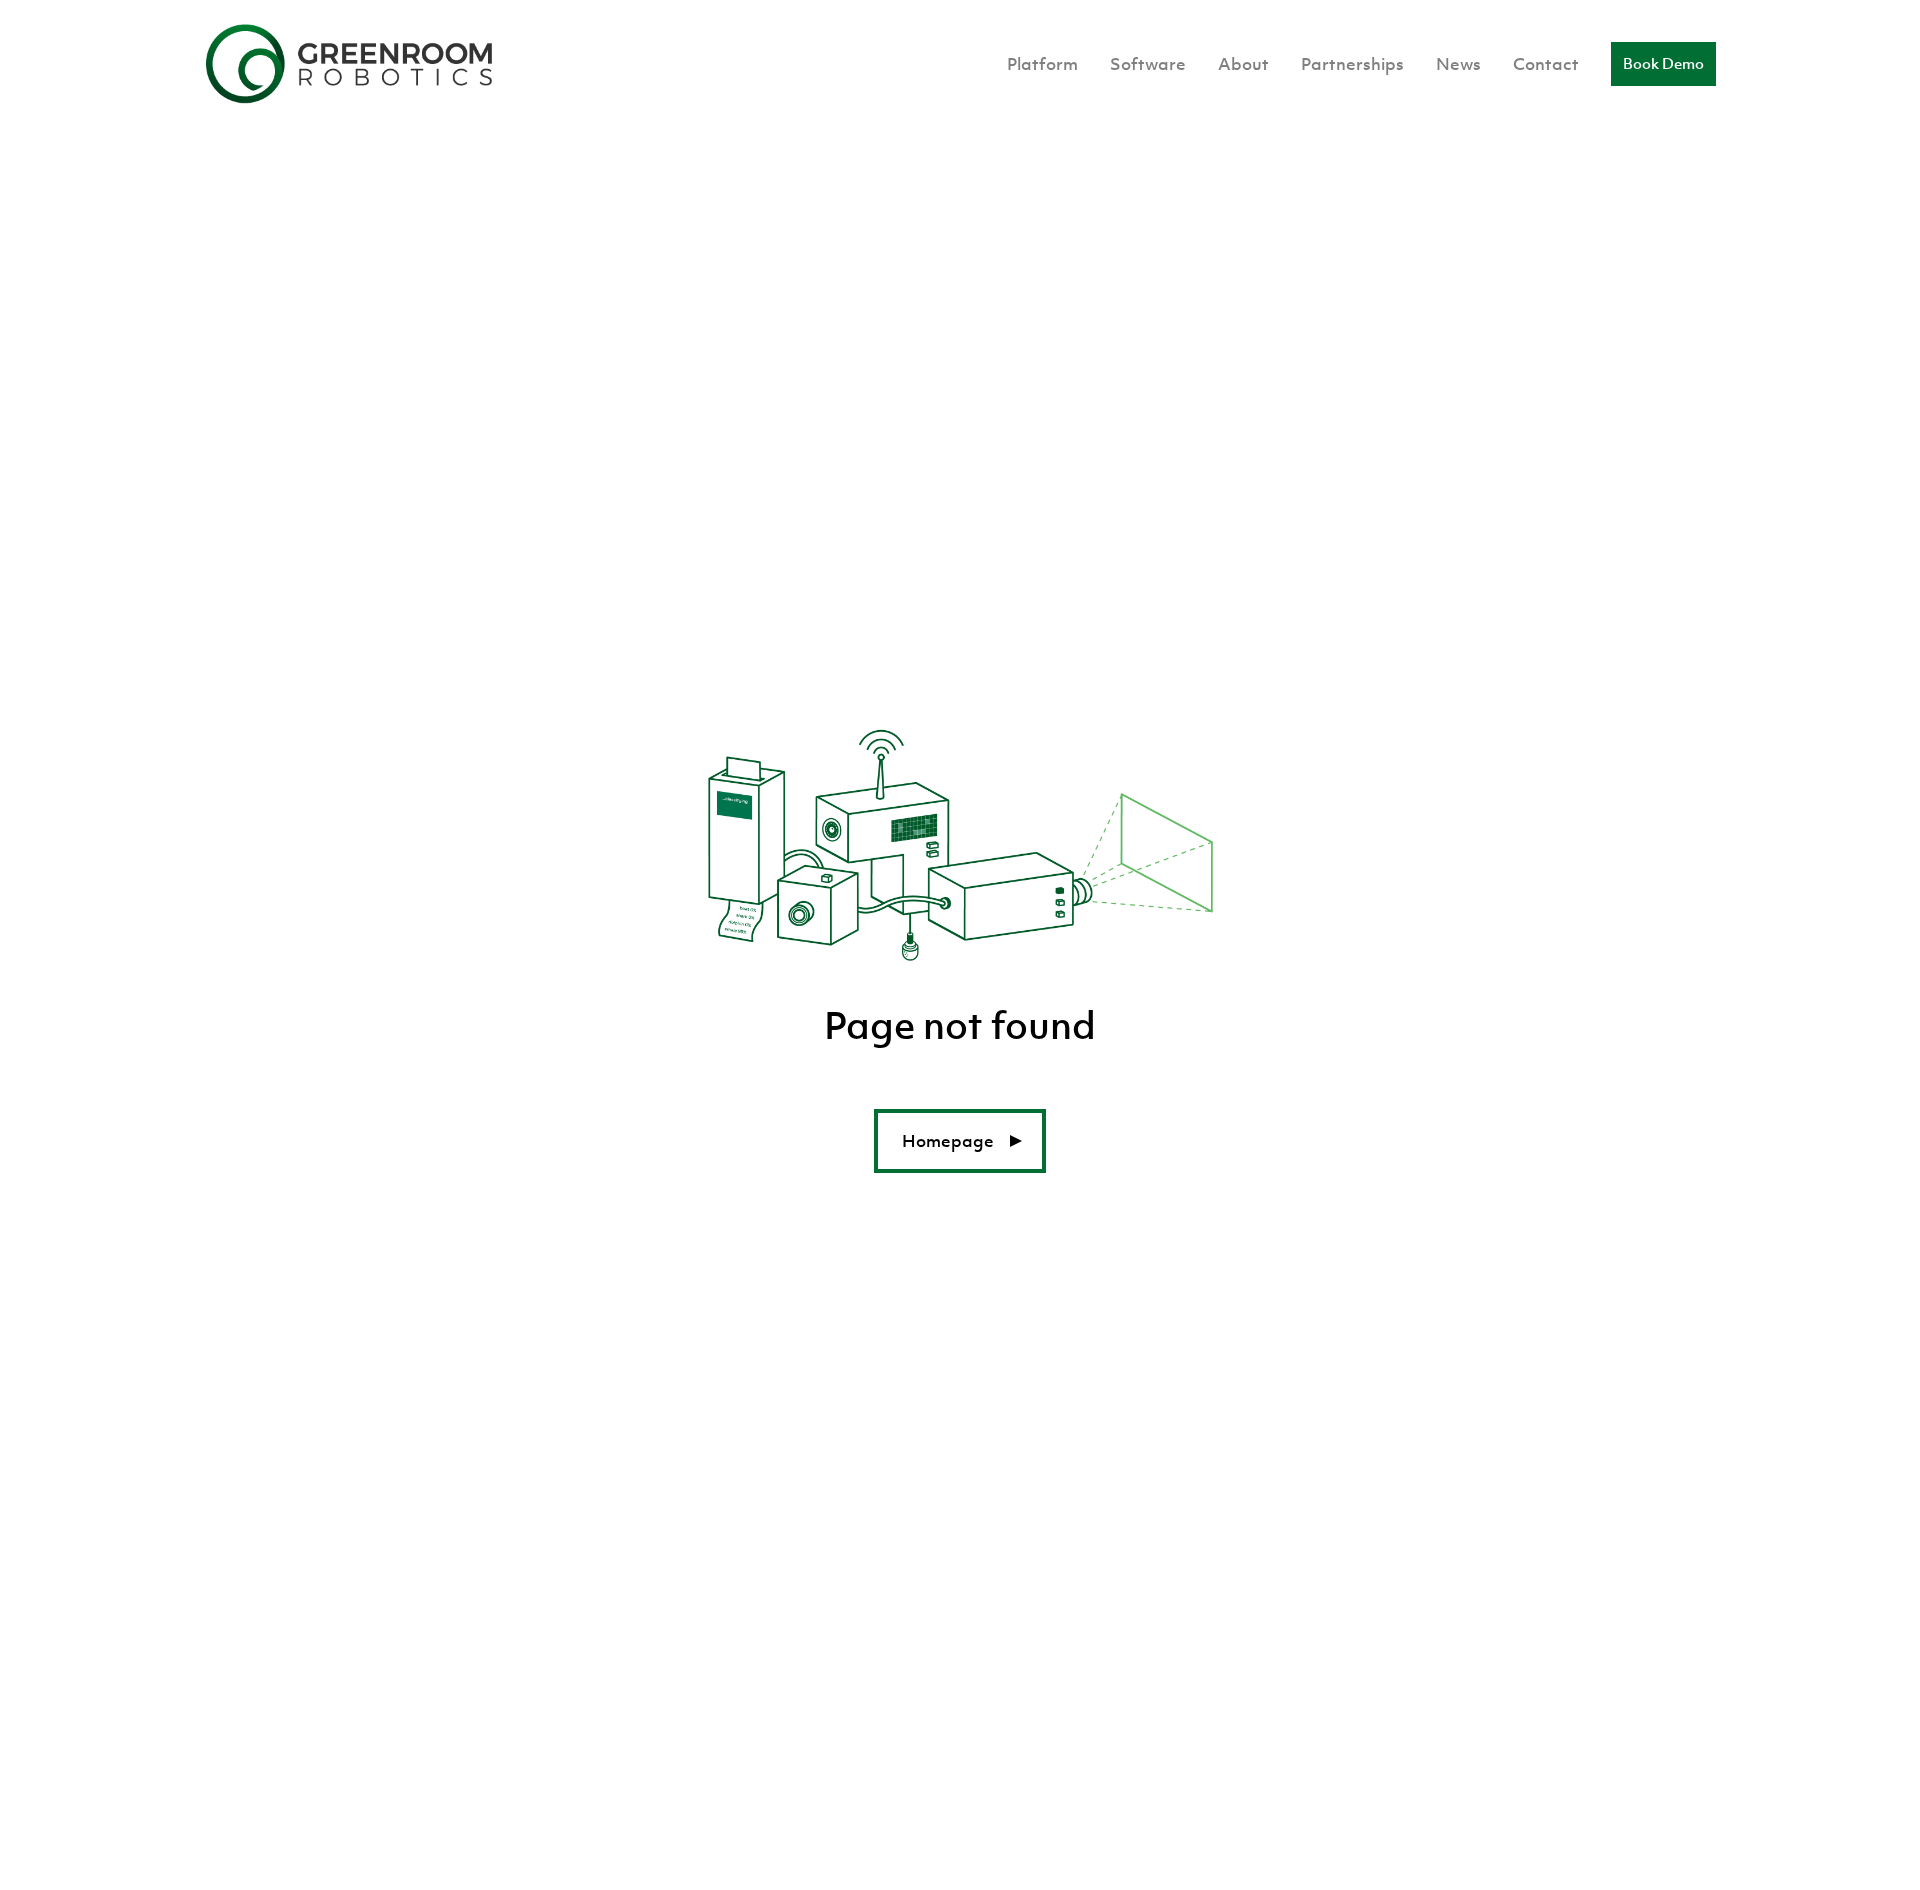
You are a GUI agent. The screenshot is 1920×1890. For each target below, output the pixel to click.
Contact (1546, 64)
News (1458, 64)
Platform (1042, 64)
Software (1148, 64)
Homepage (948, 1141)
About (1243, 64)
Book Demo (1663, 63)
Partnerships (1352, 64)
